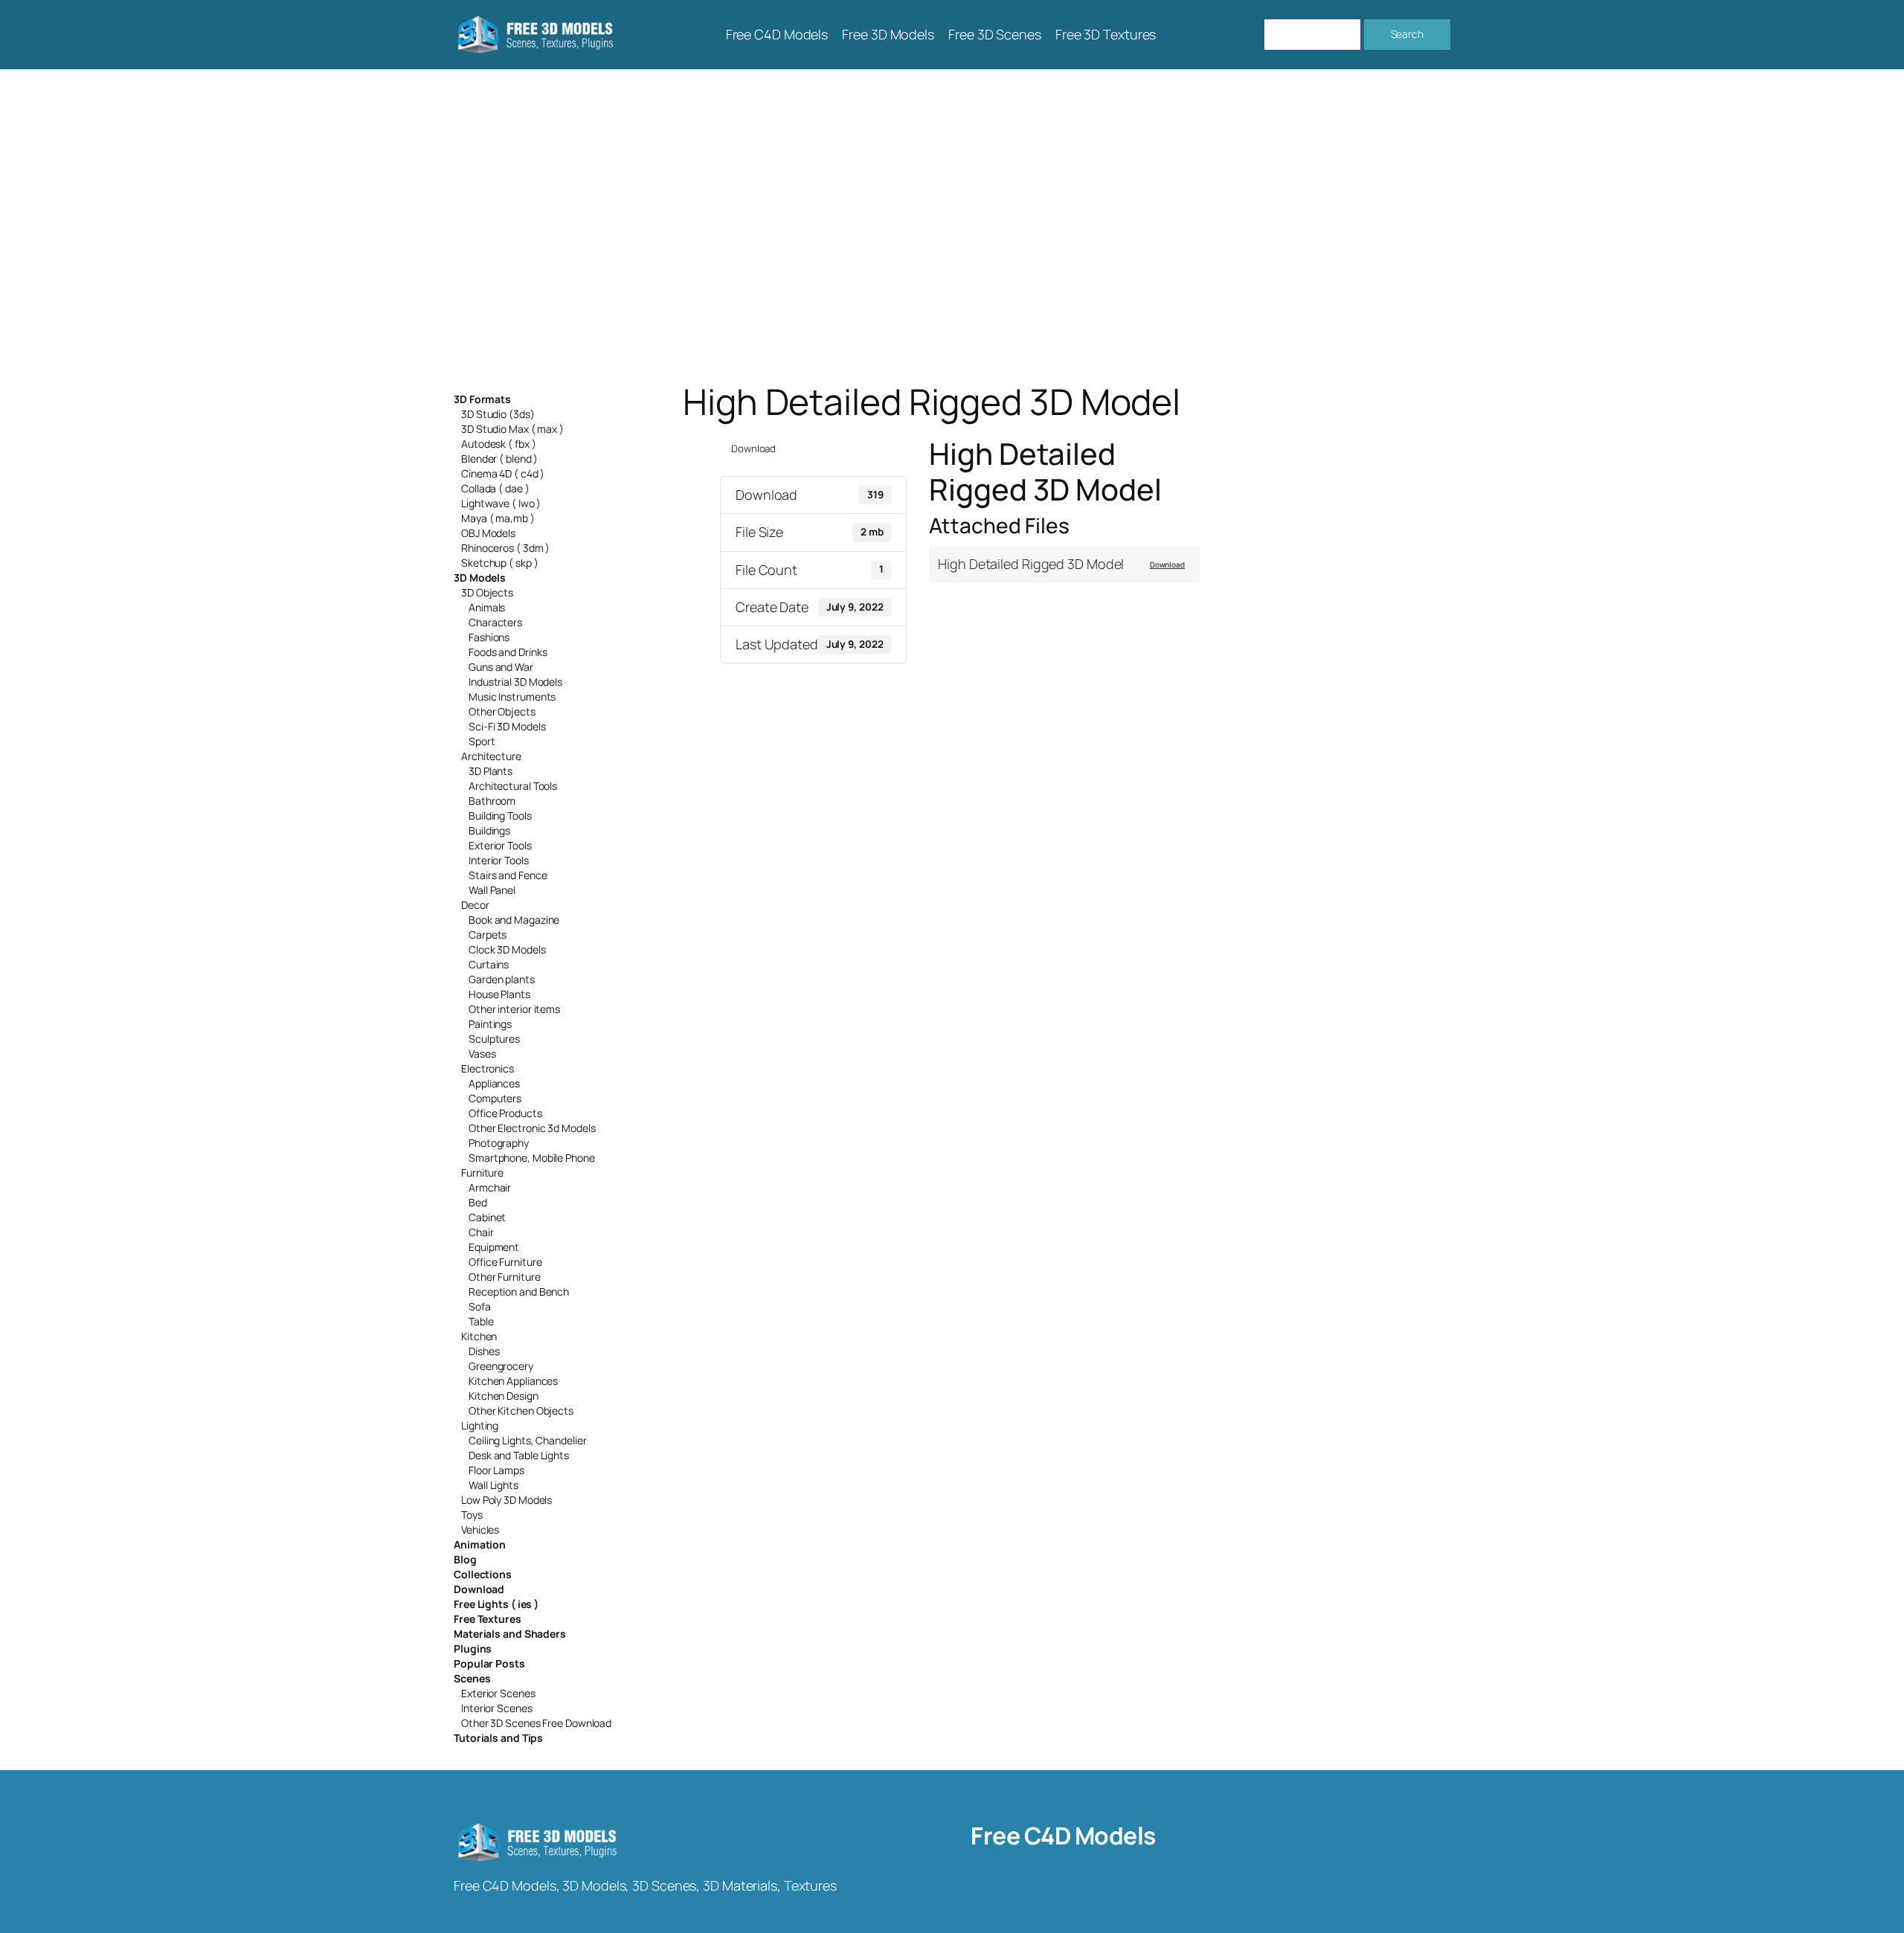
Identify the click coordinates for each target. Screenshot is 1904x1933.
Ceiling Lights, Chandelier (527, 1440)
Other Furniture (505, 1277)
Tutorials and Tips (498, 1738)
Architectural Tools (513, 786)
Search (1407, 34)
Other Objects (502, 711)
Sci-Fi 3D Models (507, 726)
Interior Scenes (497, 1708)
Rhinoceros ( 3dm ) (505, 548)
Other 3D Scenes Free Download (536, 1723)
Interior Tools (499, 860)
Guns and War (501, 667)
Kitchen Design (504, 1396)
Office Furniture (505, 1262)
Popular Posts (489, 1663)
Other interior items (514, 1009)
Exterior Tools (500, 845)
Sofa (480, 1306)
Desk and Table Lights (519, 1455)
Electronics (488, 1068)
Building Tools (500, 816)
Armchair (490, 1187)
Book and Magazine (514, 920)
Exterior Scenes (498, 1693)
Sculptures (494, 1039)
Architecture (491, 756)
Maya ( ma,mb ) (498, 518)
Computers (495, 1098)
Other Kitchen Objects (521, 1411)
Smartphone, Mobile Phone (532, 1158)
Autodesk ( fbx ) (498, 444)
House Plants (499, 994)
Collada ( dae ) (495, 488)
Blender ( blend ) (499, 459)
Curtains (489, 964)
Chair (481, 1232)
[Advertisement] (952, 225)
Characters (495, 622)
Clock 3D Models (507, 949)
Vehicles (480, 1530)
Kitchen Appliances (513, 1381)
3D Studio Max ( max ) (512, 429)
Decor (475, 905)
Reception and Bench (519, 1292)
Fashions (489, 637)
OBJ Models (488, 533)
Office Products (505, 1113)
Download (479, 1589)
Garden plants (502, 979)
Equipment (494, 1247)
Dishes (484, 1351)
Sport (482, 741)
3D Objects (487, 592)
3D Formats (482, 399)
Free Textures (488, 1619)
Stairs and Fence (508, 875)
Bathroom (492, 801)
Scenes (472, 1678)
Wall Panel (492, 890)
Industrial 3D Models (515, 682)
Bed (478, 1202)
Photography (499, 1143)
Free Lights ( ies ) (496, 1604)
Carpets (488, 935)
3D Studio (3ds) (498, 414)
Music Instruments (512, 697)
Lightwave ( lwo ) (501, 503)
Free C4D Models (1063, 1836)
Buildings (489, 830)
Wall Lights (493, 1485)
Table (481, 1321)
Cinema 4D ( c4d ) (503, 473)
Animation (480, 1544)
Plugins (473, 1649)
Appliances (494, 1083)
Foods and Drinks (508, 652)
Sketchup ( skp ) (499, 563)
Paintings (490, 1024)
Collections (483, 1574)
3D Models (480, 578)
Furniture (482, 1173)
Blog (465, 1559)
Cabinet (487, 1217)
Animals (487, 607)
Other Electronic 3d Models (532, 1128)
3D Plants (491, 771)
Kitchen (479, 1336)
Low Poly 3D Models (506, 1500)
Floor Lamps (496, 1470)
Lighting (480, 1425)
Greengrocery (501, 1366)
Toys (472, 1515)
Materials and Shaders (510, 1634)
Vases (482, 1054)
